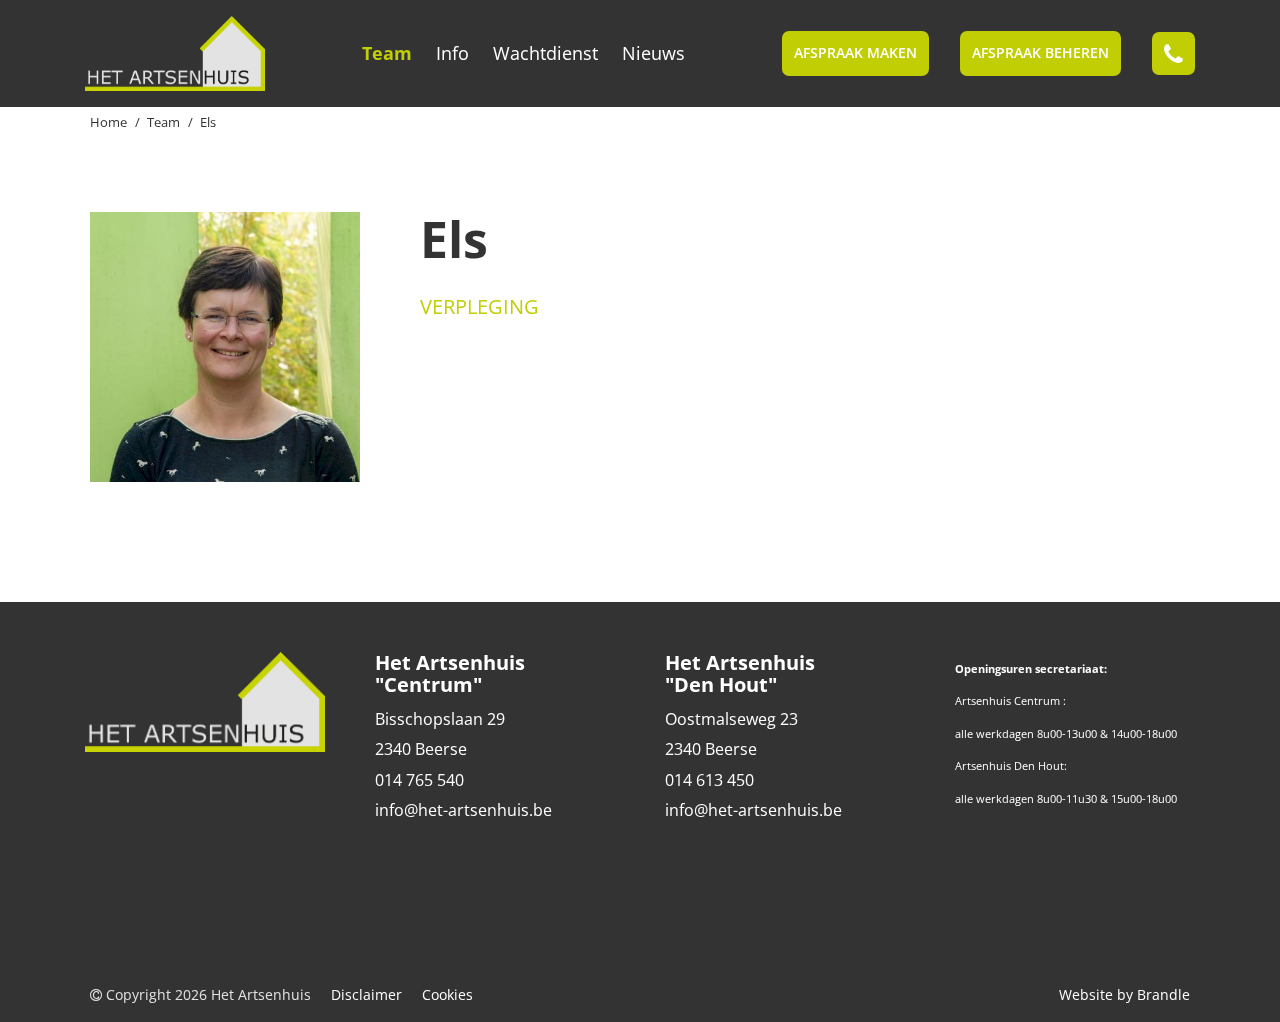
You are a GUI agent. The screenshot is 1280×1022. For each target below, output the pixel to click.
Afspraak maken (855, 52)
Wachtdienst (545, 53)
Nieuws (653, 53)
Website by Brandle (1124, 994)
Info (452, 53)
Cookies (447, 994)
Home (108, 122)
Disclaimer (366, 994)
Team (387, 53)
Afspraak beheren (1040, 52)
